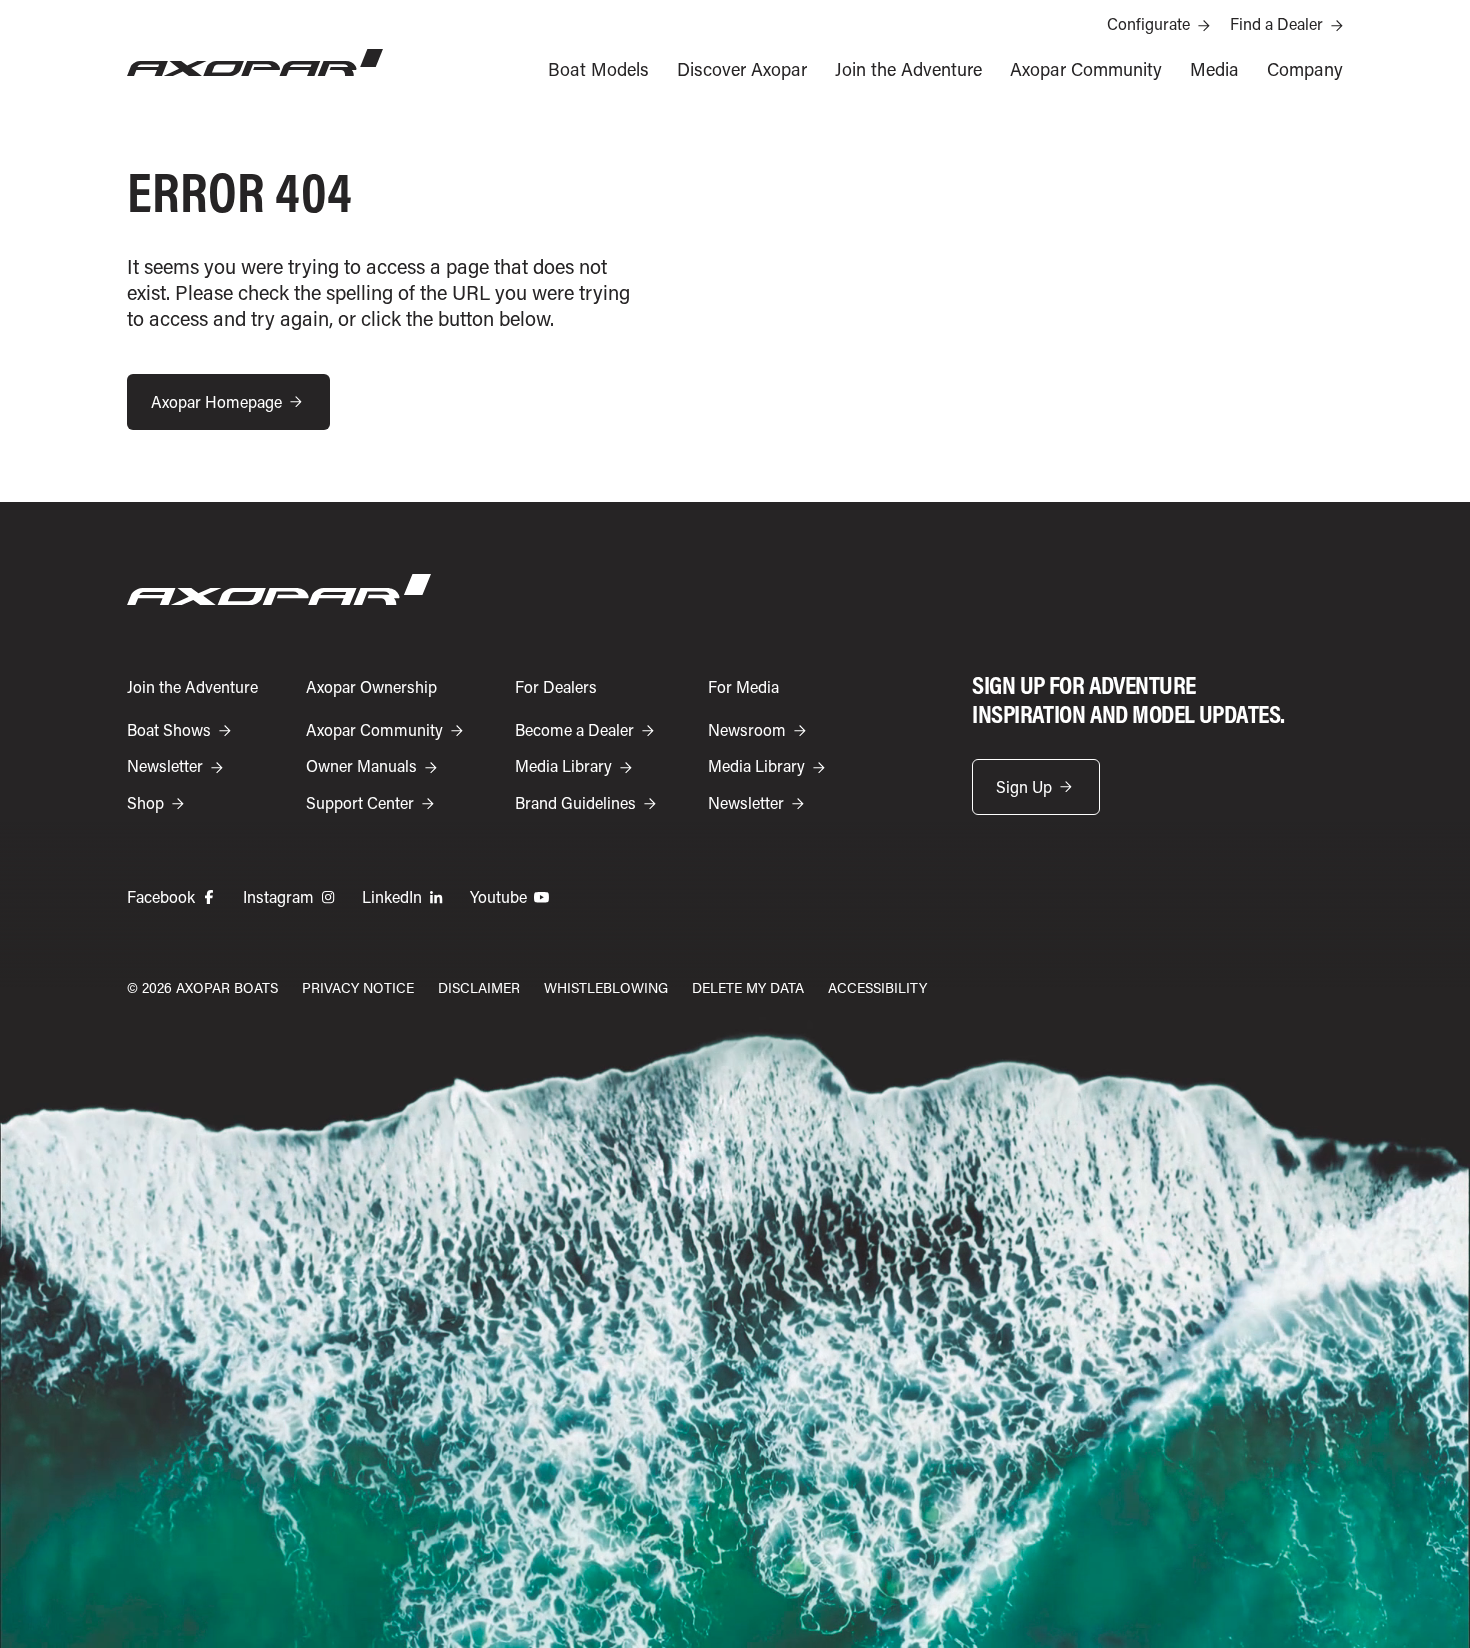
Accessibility (877, 987)
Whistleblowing (606, 987)
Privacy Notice (358, 987)
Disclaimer (479, 987)
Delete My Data (748, 987)
